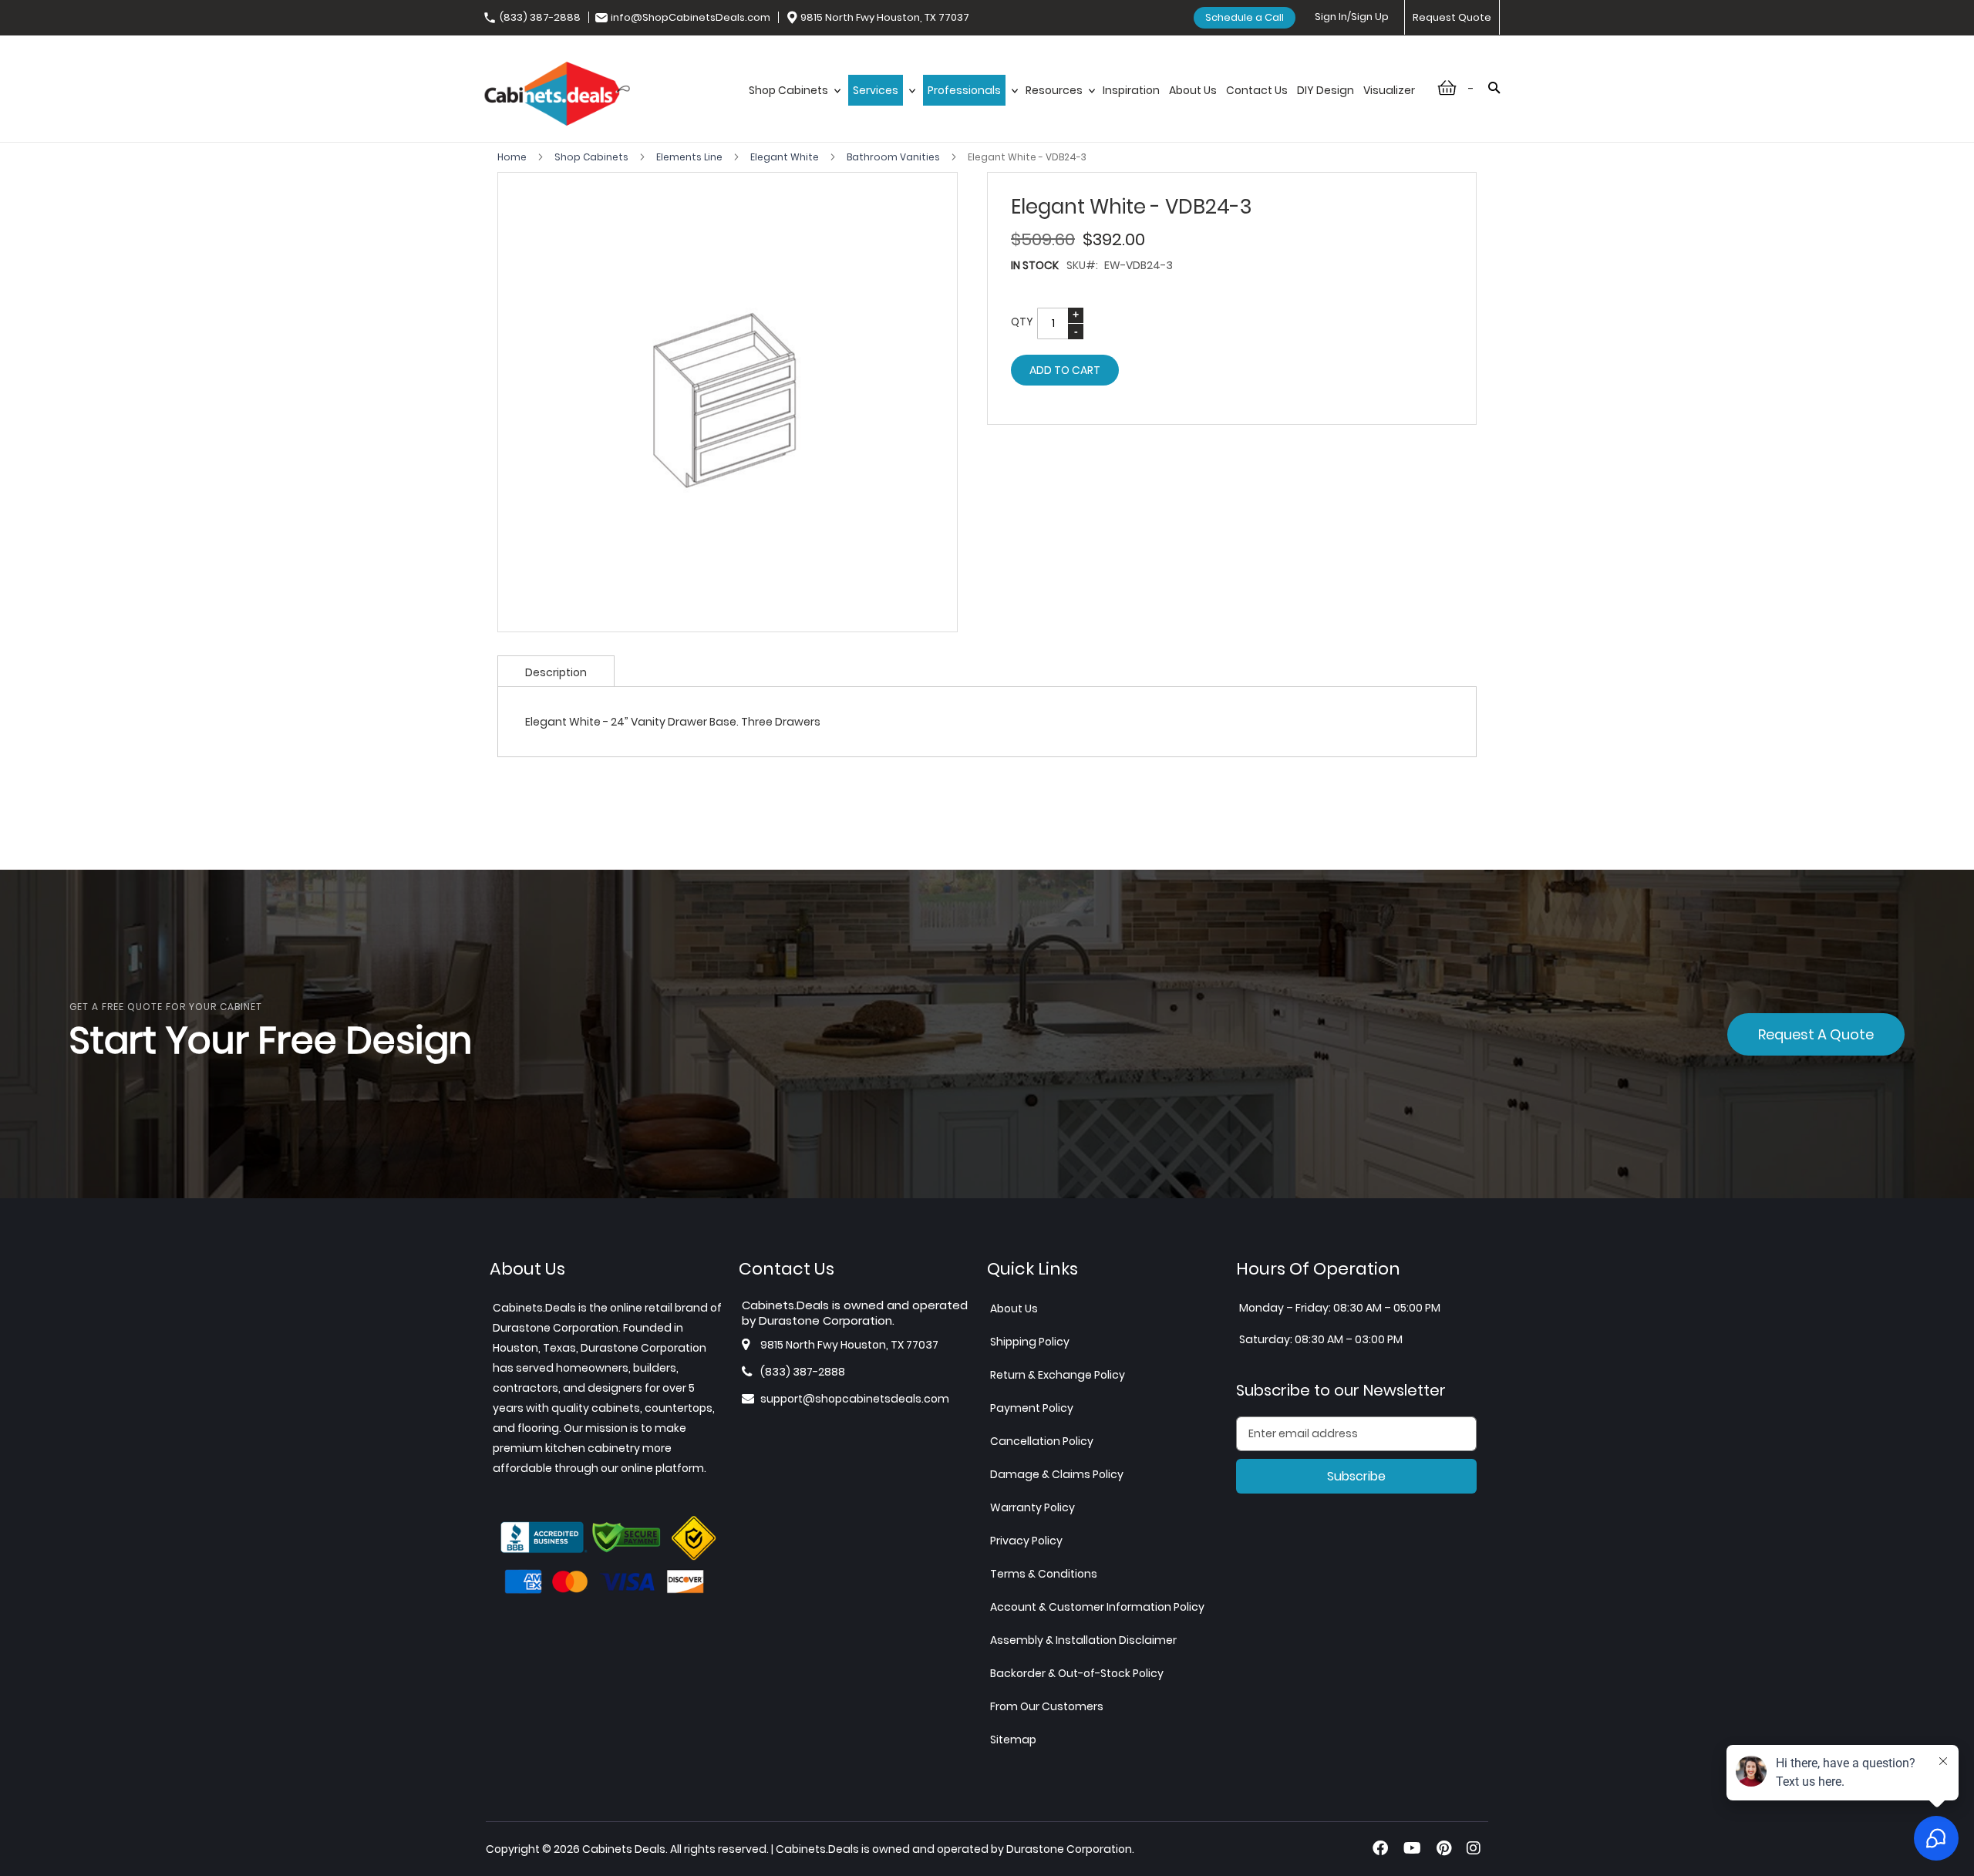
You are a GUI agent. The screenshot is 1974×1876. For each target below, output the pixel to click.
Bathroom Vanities (894, 157)
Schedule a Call (1245, 17)
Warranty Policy (1032, 1507)
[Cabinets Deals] (557, 96)
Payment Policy (1032, 1408)
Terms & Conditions (1044, 1574)
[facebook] (1380, 1848)
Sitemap (1013, 1740)
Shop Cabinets (593, 157)
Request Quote (1452, 17)
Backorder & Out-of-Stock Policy (1077, 1673)
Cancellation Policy (1042, 1441)
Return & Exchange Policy (1058, 1375)
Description (556, 672)
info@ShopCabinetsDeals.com (691, 17)
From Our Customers (1047, 1706)
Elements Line (691, 157)
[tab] (556, 671)
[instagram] (1474, 1848)
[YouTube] (1412, 1848)
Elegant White (786, 157)
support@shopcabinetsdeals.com (855, 1399)
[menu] (1082, 106)
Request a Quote (1816, 1034)
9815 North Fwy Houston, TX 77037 (885, 17)
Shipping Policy (1030, 1342)
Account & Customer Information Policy (1097, 1607)
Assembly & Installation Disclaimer (1083, 1640)
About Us (1014, 1308)
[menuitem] (794, 106)
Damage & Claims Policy (1057, 1474)
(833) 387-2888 (540, 17)
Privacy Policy (1026, 1541)
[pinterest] (1444, 1848)
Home (513, 157)
